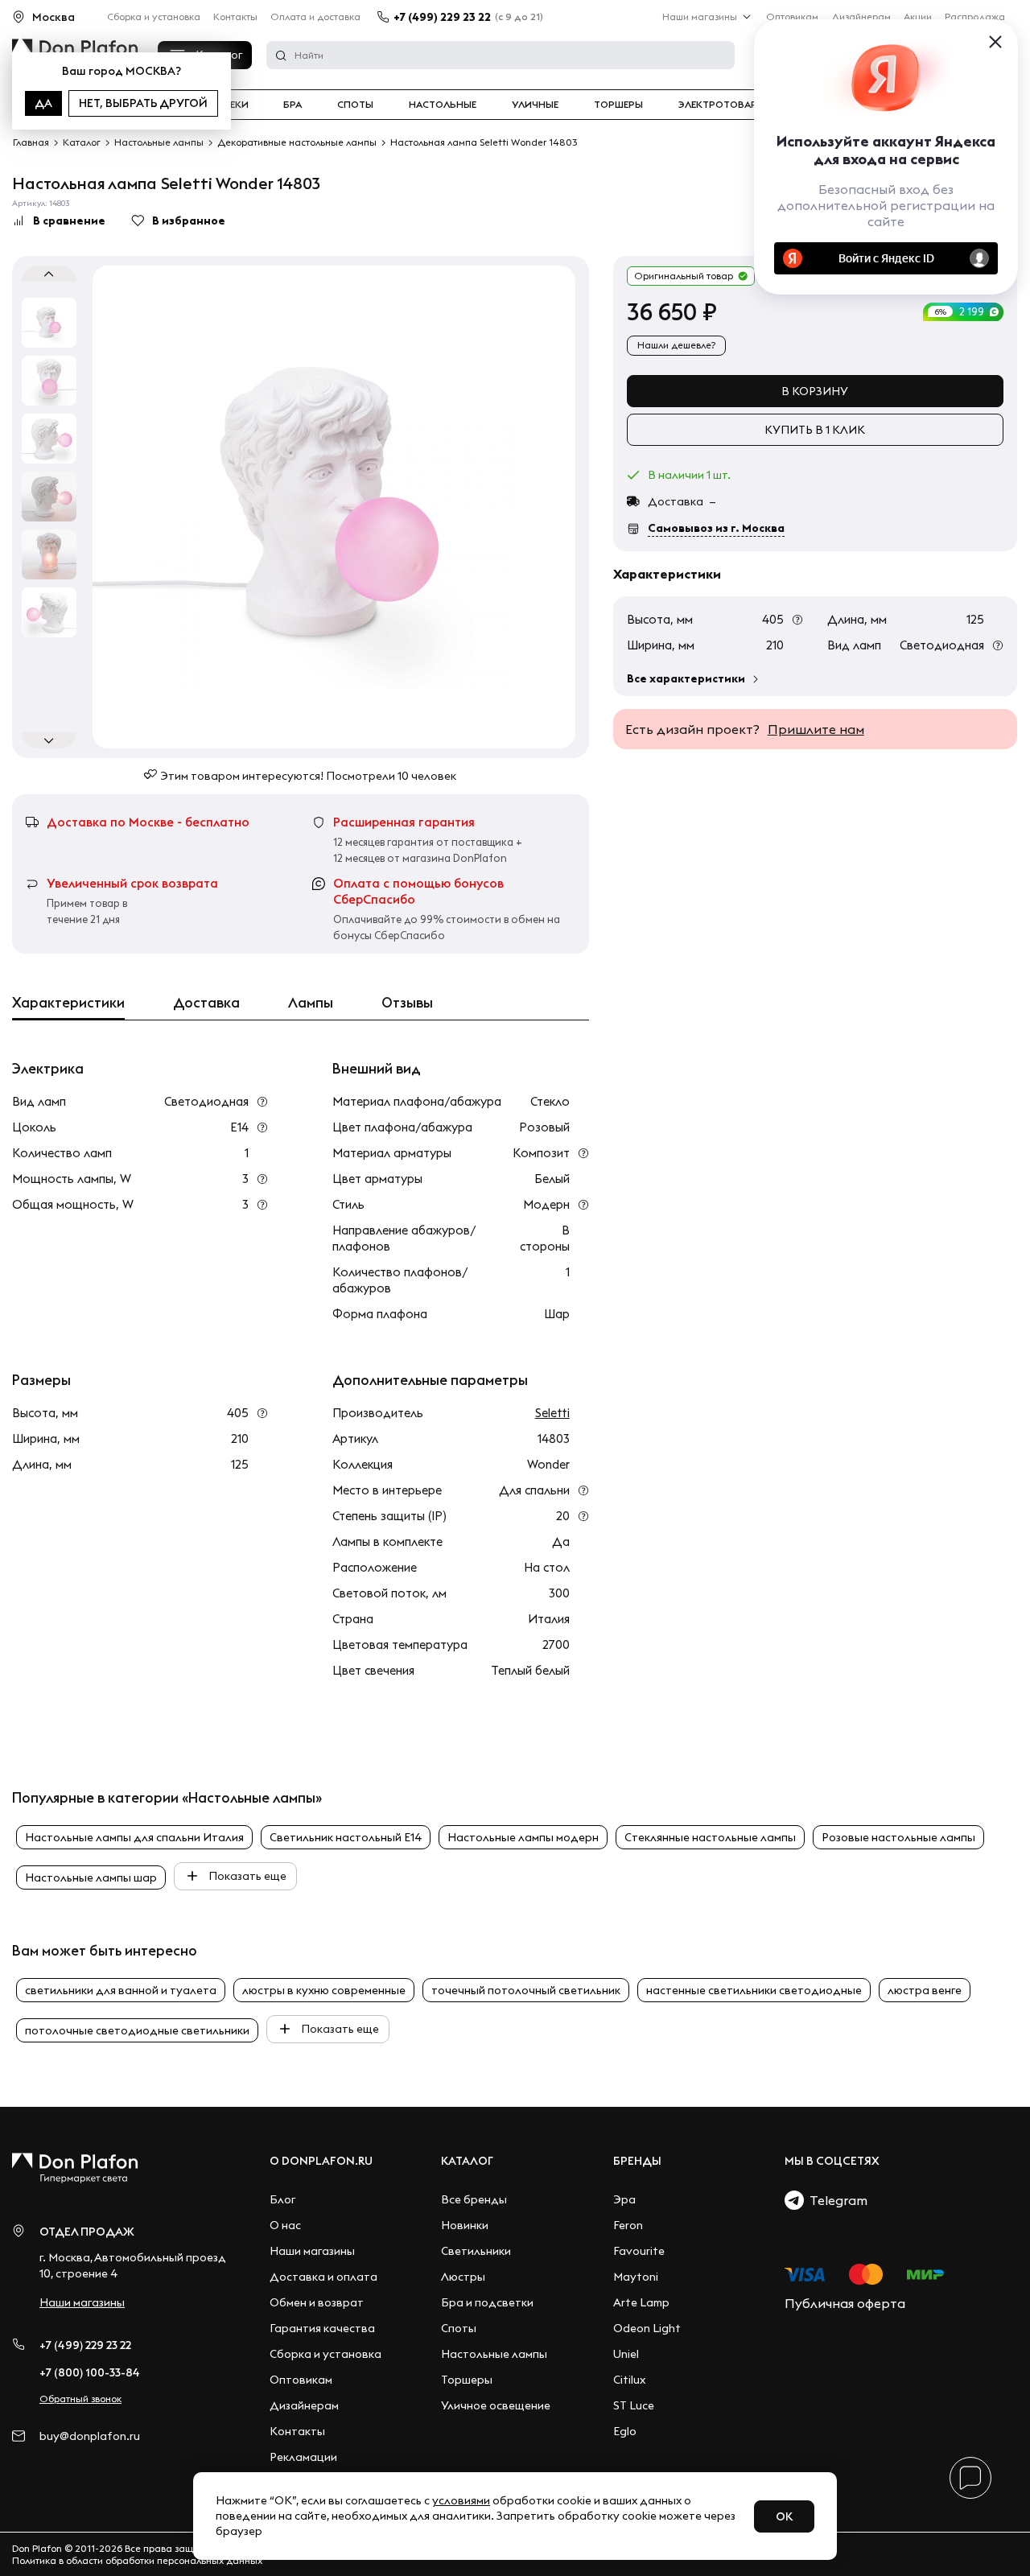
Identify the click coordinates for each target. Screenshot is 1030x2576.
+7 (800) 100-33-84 (90, 2372)
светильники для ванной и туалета (121, 1990)
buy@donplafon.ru (90, 2436)
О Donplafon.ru (321, 2161)
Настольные (443, 105)
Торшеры (618, 105)
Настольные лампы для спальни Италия (134, 1837)
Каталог (467, 2161)
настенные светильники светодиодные (754, 1990)
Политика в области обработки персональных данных (137, 2560)
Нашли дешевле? (676, 345)
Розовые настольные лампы (898, 1837)
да (43, 103)
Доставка (206, 1003)
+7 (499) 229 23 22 (442, 17)
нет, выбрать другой (143, 103)
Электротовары (722, 105)
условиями (461, 2500)
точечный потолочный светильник (526, 1990)
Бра (293, 105)
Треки (233, 105)
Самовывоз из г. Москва (716, 528)
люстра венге (925, 1990)
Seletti (552, 1413)
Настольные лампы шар (91, 1877)
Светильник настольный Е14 (346, 1837)
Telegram (836, 2200)
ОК (784, 2516)
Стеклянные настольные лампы (710, 1837)
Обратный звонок (80, 2399)
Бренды (637, 2161)
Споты (355, 105)
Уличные (535, 105)
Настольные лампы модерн (523, 1837)
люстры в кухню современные (324, 1990)
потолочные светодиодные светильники (137, 2030)
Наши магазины (700, 16)
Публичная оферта (845, 2303)
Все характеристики (686, 678)
